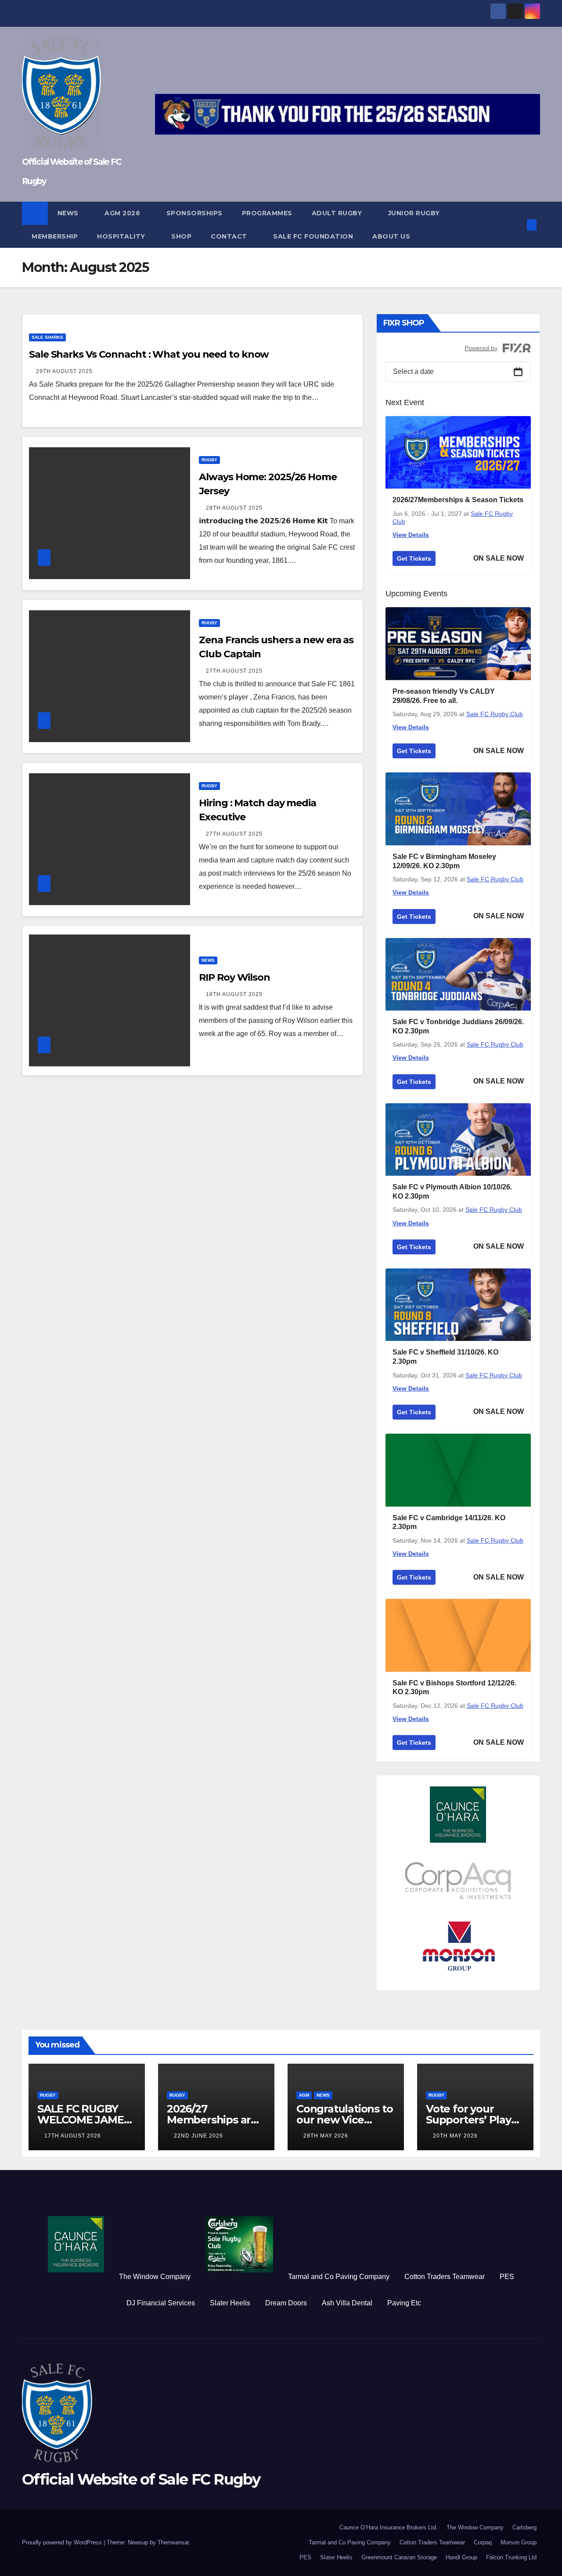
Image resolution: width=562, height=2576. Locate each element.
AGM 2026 (123, 213)
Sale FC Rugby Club (495, 714)
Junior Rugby (415, 213)
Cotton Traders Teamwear (445, 2277)
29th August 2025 (64, 371)
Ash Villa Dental (347, 2303)
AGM (304, 2095)
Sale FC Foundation (313, 236)
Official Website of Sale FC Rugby (141, 2479)
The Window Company (155, 2277)
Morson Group (519, 2542)
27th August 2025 (234, 671)
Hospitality (122, 236)
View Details (411, 535)
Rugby (209, 460)
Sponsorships (195, 213)
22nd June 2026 (198, 2136)
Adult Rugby (338, 213)
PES (507, 2277)
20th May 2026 (455, 2136)
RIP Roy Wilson (234, 977)
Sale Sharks (47, 337)
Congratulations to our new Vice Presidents (344, 2120)
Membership (55, 236)
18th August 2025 (234, 994)
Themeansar (173, 2542)
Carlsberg (524, 2527)
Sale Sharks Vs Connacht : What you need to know (149, 354)
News (69, 213)
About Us (391, 236)
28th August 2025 (234, 508)
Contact (230, 236)
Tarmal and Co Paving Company (339, 2277)
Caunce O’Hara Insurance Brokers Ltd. (389, 2527)
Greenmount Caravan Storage (399, 2557)
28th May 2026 (326, 2136)
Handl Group (461, 2557)
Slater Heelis (230, 2303)
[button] (517, 225)
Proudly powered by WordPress (63, 2542)
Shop (181, 236)
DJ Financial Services (161, 2303)
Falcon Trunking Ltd (511, 2557)
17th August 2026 (73, 2136)
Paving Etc (404, 2303)
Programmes (267, 213)
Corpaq (483, 2542)
